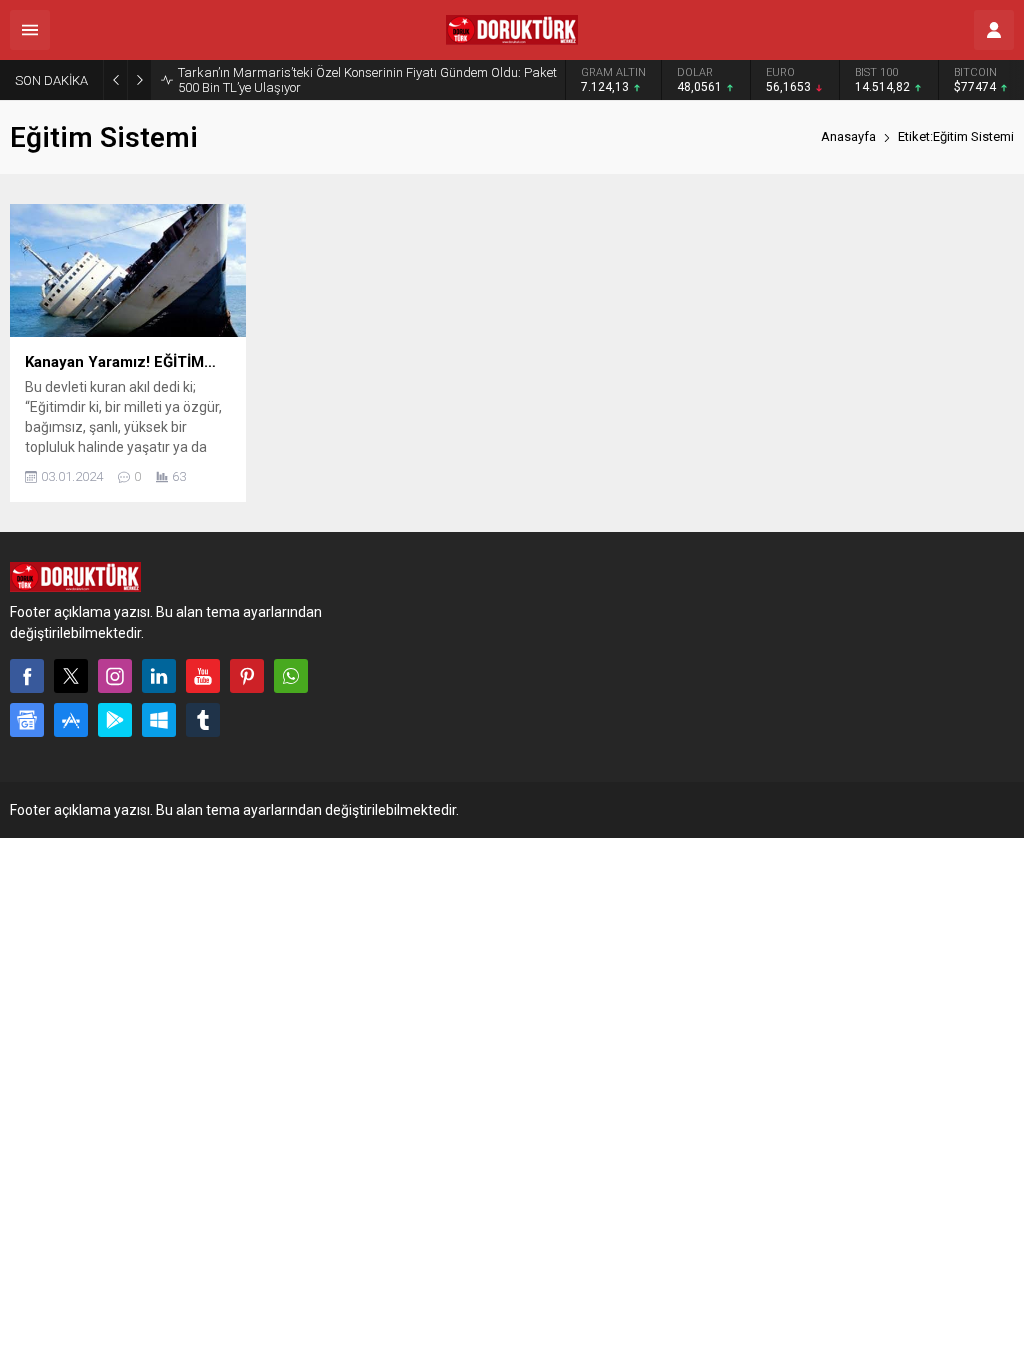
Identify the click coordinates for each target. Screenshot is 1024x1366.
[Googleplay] (115, 720)
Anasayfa (848, 136)
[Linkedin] (159, 676)
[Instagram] (115, 676)
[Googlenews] (27, 720)
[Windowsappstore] (159, 720)
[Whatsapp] (291, 676)
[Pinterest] (247, 676)
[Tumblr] (203, 720)
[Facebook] (27, 676)
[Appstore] (71, 720)
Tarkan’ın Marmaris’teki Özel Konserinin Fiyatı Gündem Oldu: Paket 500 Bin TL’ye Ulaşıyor (367, 80)
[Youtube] (203, 676)
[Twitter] (71, 676)
